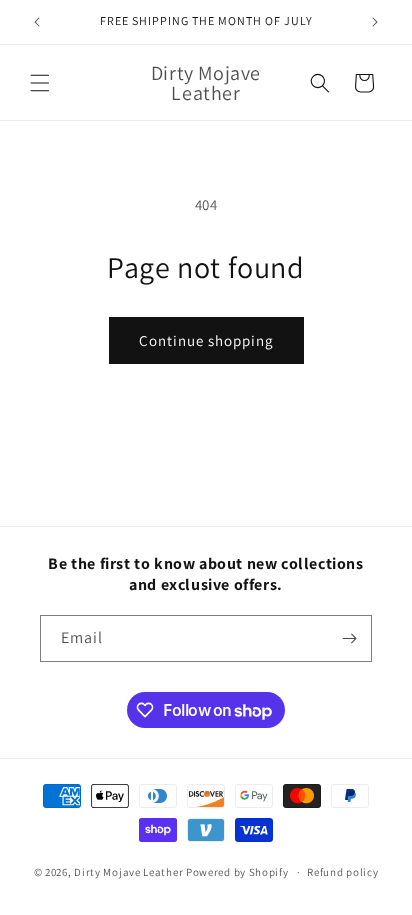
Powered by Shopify (237, 872)
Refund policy (342, 872)
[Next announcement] (375, 22)
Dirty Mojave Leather (128, 872)
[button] (40, 83)
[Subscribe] (349, 638)
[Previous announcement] (37, 22)
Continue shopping (206, 340)
